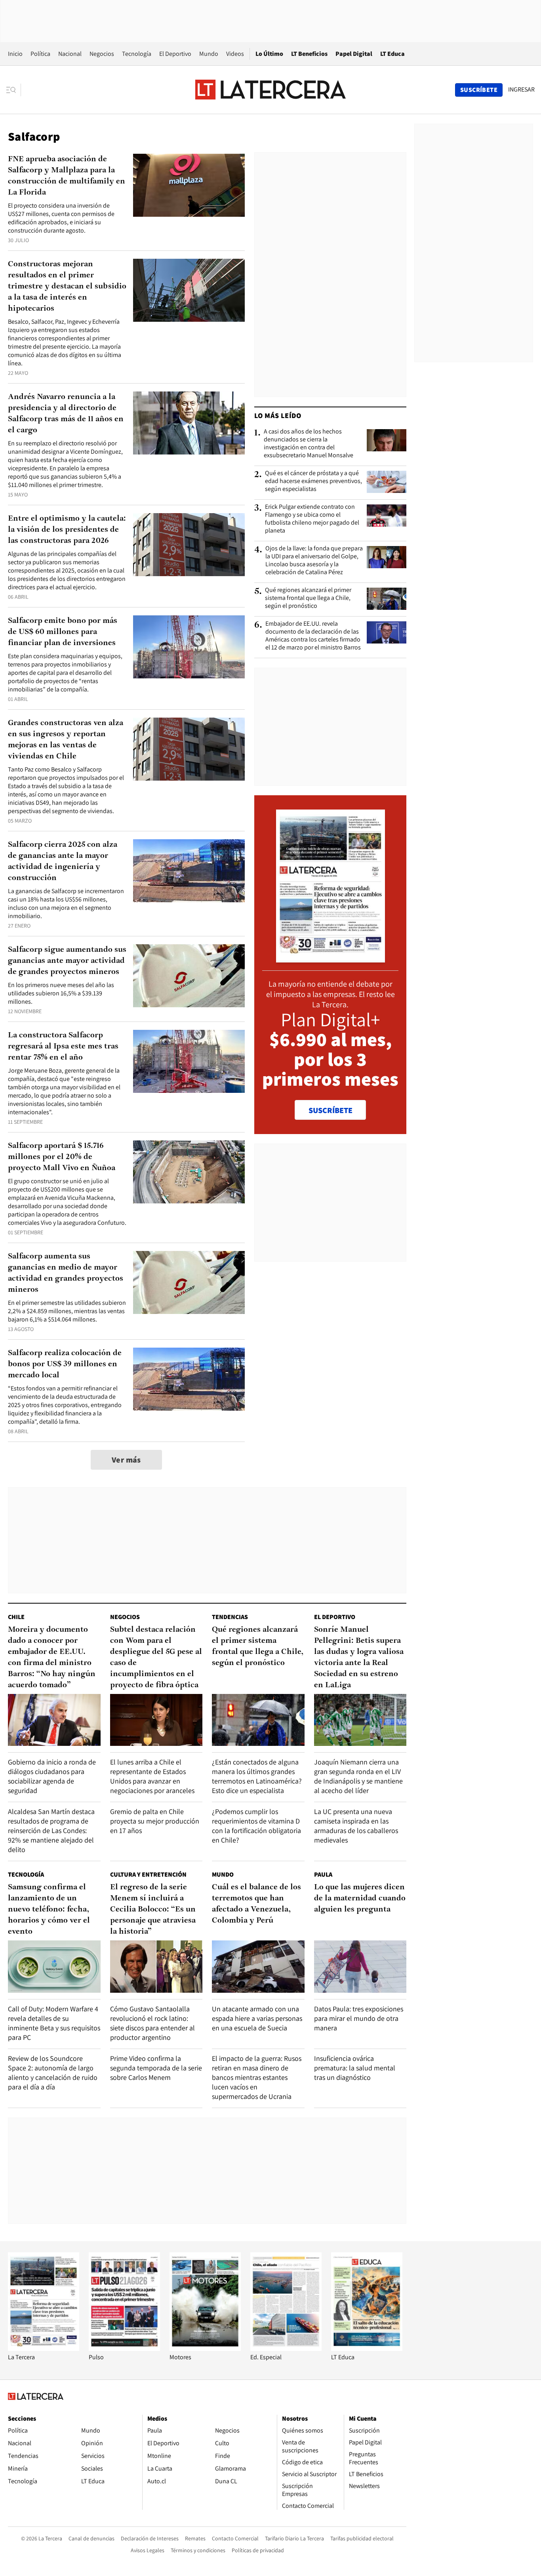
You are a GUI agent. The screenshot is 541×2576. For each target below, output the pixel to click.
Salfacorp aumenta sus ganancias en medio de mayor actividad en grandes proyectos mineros (66, 1273)
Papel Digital (354, 54)
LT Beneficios (309, 54)
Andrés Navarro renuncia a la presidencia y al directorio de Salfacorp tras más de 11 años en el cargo (66, 414)
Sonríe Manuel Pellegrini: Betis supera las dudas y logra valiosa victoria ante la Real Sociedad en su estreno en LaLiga (359, 1658)
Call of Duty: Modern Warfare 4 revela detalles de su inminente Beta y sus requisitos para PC (54, 2023)
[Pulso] (124, 2349)
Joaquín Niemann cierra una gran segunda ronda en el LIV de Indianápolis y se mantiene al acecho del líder (358, 1776)
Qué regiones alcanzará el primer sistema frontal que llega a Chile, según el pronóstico (308, 598)
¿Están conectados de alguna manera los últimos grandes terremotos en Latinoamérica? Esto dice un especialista (257, 1776)
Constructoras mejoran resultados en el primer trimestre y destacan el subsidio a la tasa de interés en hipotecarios (67, 286)
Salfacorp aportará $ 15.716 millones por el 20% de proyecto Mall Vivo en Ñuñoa (62, 1157)
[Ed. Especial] (286, 2349)
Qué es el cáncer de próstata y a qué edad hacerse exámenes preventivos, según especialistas (313, 481)
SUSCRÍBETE (331, 1110)
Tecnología (137, 54)
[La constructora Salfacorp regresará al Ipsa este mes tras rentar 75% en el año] (189, 1061)
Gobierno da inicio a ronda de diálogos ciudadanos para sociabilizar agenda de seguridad (52, 1776)
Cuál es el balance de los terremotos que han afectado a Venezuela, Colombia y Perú (256, 1904)
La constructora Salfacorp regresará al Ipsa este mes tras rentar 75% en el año (63, 1046)
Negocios (102, 54)
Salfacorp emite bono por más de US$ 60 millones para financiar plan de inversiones (63, 632)
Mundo (209, 54)
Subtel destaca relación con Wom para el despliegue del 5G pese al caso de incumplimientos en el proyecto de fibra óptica (156, 1658)
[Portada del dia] (331, 958)
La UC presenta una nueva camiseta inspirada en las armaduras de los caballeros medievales (356, 1826)
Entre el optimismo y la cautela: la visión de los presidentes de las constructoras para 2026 (67, 530)
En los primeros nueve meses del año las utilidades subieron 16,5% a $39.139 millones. (61, 993)
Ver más (126, 1460)
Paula (323, 1874)
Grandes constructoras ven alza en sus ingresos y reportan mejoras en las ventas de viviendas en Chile (66, 740)
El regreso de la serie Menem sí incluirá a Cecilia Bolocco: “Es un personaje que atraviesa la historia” (153, 1910)
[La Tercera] (44, 2349)
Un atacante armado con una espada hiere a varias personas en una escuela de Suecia (257, 2018)
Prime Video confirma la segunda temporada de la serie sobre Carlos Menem (156, 2068)
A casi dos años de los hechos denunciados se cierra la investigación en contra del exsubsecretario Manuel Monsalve (309, 443)
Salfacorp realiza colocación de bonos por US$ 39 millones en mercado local (65, 1364)
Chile (16, 1617)
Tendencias (230, 1617)
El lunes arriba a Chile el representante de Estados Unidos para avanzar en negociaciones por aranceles (152, 1776)
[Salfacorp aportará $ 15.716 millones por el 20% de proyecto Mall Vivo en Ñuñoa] (189, 1172)
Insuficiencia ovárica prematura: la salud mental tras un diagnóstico (355, 2068)
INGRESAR (521, 90)
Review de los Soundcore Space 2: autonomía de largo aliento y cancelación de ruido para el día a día (53, 2073)
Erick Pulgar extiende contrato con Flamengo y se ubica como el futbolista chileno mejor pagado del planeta (312, 519)
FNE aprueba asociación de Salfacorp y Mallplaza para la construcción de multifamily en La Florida (67, 176)
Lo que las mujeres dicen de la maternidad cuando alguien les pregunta (360, 1898)
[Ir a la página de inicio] (270, 90)
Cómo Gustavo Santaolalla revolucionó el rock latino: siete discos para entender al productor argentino (152, 2023)
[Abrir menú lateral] (14, 90)
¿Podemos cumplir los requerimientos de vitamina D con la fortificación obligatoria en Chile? (256, 1826)
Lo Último (269, 54)
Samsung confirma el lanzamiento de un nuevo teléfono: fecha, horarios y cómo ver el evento (49, 1910)
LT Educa (392, 54)
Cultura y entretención (148, 1874)
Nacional (70, 54)
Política (40, 54)
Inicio (15, 54)
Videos (235, 54)
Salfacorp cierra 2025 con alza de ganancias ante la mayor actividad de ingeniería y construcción (63, 861)
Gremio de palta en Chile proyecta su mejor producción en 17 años (155, 1821)
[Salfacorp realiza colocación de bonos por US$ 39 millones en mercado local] (189, 1379)
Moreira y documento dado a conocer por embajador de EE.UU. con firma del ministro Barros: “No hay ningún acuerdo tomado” (52, 1658)
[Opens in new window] (205, 2349)
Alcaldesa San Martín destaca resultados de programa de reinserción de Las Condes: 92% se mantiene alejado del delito (51, 1830)
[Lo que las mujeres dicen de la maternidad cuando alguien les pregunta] (360, 1966)
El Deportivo (175, 54)
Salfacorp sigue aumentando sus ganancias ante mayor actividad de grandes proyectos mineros (67, 961)
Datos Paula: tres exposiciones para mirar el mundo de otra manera (359, 2018)
